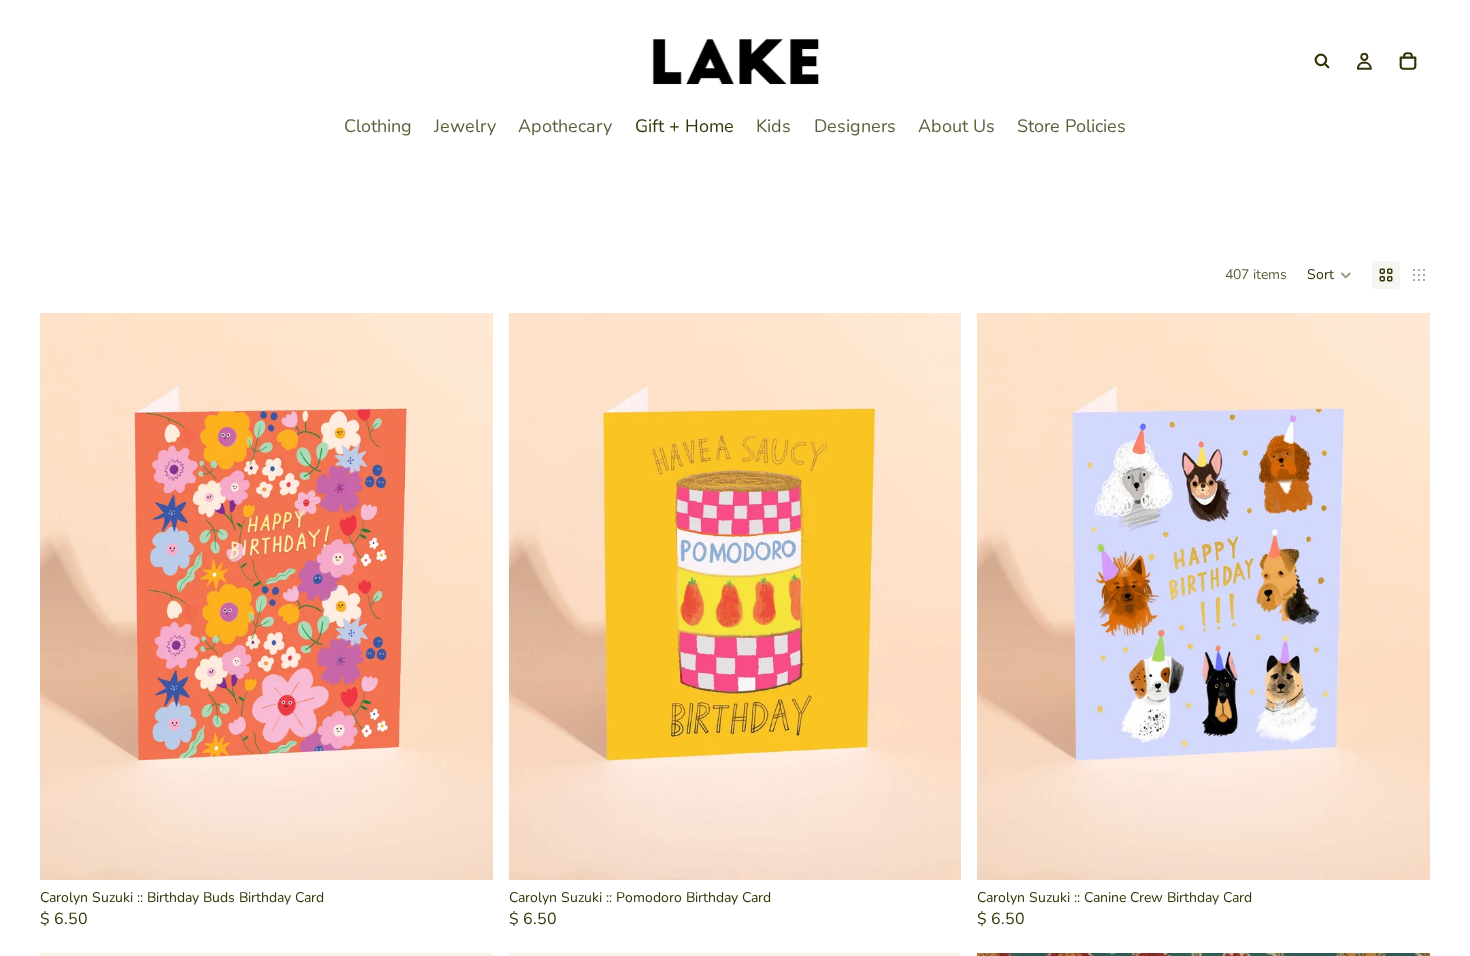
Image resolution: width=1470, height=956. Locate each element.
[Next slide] (463, 596)
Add (479, 848)
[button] (1329, 275)
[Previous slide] (70, 596)
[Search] (1322, 61)
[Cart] (1408, 61)
